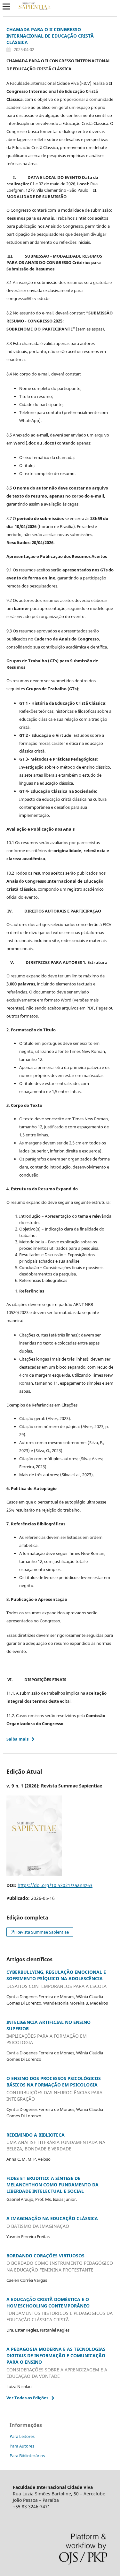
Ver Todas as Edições (27, 2398)
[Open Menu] (6, 6)
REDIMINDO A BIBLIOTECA (56, 2142)
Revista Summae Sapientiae (42, 1932)
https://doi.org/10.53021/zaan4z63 (55, 1885)
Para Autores (22, 2446)
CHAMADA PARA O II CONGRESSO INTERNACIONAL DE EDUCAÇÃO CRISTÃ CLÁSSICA (50, 36)
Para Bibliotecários (27, 2456)
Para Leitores (22, 2436)
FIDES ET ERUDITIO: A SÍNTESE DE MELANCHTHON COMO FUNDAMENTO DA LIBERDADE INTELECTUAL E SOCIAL (52, 2185)
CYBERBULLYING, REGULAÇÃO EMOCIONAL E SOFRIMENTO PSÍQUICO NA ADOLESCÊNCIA (56, 1979)
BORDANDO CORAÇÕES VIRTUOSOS (60, 2263)
